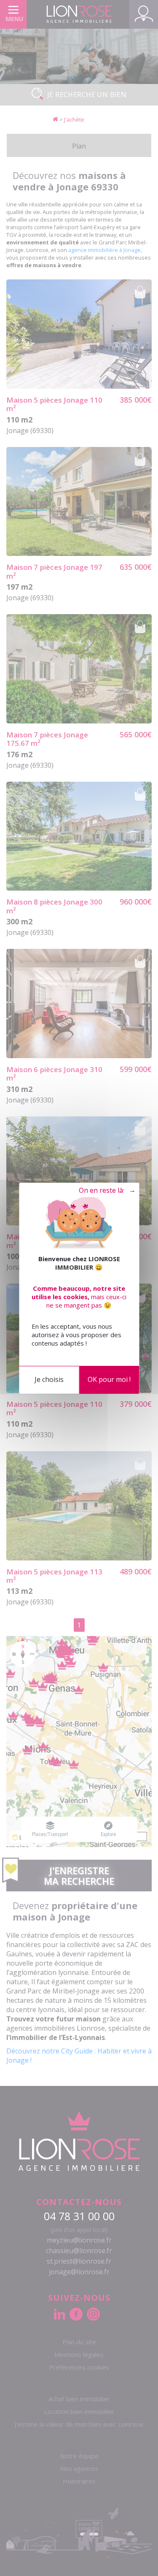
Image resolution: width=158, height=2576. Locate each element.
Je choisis (49, 1379)
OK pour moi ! (109, 1379)
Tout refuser (103, 1191)
